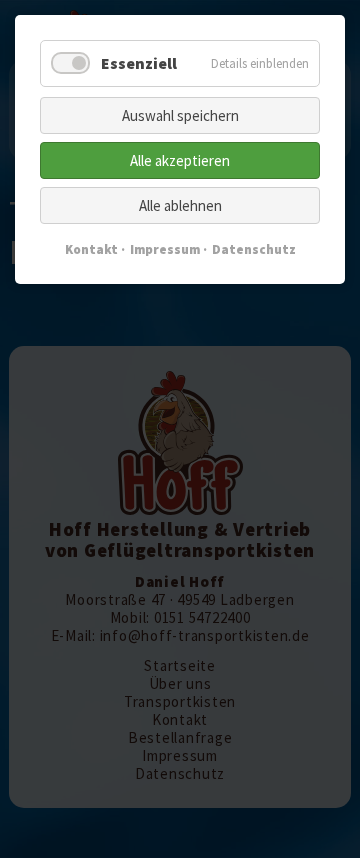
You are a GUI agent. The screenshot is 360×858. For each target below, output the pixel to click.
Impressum (165, 249)
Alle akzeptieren (180, 160)
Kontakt (91, 249)
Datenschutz (254, 249)
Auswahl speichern (180, 115)
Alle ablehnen (180, 205)
